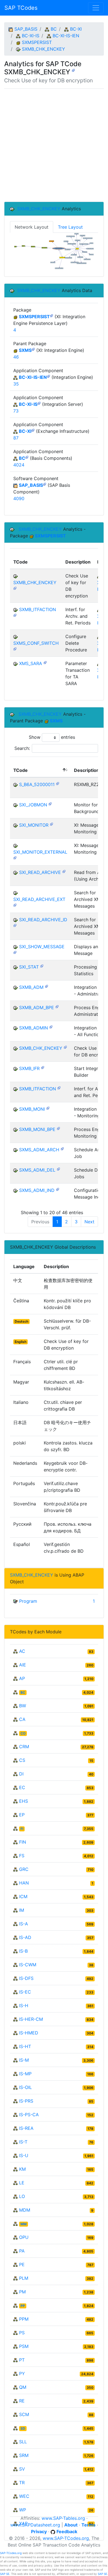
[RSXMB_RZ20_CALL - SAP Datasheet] (58, 783)
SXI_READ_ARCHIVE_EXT (39, 899)
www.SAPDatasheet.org (35, 2525)
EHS (24, 1801)
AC (22, 1651)
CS (22, 1760)
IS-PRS (26, 2101)
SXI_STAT (29, 967)
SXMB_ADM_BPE (37, 1007)
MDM (25, 2210)
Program (28, 1601)
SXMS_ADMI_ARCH (39, 1150)
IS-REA (26, 2128)
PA (22, 2251)
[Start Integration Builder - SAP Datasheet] (43, 1067)
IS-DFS (26, 1978)
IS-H (24, 2006)
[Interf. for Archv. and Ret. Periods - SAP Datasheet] (15, 615)
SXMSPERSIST (37, 42)
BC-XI (76, 29)
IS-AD (25, 1937)
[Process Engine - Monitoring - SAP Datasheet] (58, 1128)
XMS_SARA (31, 663)
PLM (24, 2278)
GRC (24, 1869)
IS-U (24, 2155)
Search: (22, 748)
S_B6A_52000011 (37, 784)
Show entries (52, 737)
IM (22, 1910)
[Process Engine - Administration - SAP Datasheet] (57, 1006)
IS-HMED (29, 2033)
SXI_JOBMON (33, 805)
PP (23, 2306)
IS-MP (25, 2074)
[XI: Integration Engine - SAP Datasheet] (33, 349)
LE (22, 2183)
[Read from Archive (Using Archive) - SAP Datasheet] (64, 871)
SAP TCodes (21, 8)
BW (23, 1706)
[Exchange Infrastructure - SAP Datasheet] (33, 430)
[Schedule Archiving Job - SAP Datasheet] (62, 1148)
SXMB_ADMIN (34, 1028)
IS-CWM (28, 1965)
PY (22, 2374)
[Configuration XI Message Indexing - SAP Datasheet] (58, 1189)
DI (21, 1774)
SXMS (25, 350)
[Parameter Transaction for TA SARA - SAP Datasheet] (45, 662)
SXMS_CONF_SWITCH (36, 643)
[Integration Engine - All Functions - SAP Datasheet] (51, 1027)
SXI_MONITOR (34, 825)
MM (24, 2224)
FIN (23, 1842)
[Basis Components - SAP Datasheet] (27, 457)
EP (22, 1815)
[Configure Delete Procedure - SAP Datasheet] (15, 649)
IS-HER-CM (31, 2019)
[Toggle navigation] (96, 8)
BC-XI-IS (31, 36)
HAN (24, 1883)
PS (22, 2333)
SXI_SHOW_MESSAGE (42, 947)
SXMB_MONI (32, 1109)
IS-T (23, 2142)
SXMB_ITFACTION (38, 609)
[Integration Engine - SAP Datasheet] (48, 376)
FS (22, 1856)
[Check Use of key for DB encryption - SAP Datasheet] (73, 70)
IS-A (24, 1924)
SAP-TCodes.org (11, 2553)
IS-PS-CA (29, 2115)
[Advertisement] (54, 145)
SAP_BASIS (26, 29)
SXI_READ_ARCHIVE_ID (43, 920)
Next (89, 1222)
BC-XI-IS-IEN (66, 36)
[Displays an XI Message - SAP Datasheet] (15, 952)
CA (22, 1719)
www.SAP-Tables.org (63, 2518)
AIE (23, 1665)
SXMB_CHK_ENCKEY (43, 49)
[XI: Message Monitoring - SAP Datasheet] (52, 824)
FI (22, 1829)
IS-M (24, 2060)
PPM (24, 2319)
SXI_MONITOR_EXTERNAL (40, 852)
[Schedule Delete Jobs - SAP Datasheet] (58, 1169)
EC (22, 1787)
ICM (23, 1896)
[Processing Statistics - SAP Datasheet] (42, 966)
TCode (20, 770)
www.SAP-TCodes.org (66, 2538)
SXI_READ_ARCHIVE (40, 872)
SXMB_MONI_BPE (37, 1129)
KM (22, 2169)
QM (23, 2387)
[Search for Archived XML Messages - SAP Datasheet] (15, 905)
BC (54, 29)
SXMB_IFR (29, 1068)
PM (22, 2292)
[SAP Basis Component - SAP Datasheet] (45, 484)
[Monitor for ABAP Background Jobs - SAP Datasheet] (50, 803)
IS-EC (25, 1992)
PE (22, 2264)
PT (22, 2360)
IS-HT (25, 2046)
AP (22, 1678)
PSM (24, 2346)
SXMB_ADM (31, 987)
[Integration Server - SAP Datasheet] (39, 403)
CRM (24, 1747)
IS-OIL (25, 2087)
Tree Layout (70, 227)
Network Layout (32, 227)
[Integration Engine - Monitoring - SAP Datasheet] (48, 1108)
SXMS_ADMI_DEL (37, 1170)
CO (23, 1733)
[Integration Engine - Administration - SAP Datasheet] (47, 986)
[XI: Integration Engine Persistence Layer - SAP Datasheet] (52, 315)
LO (22, 2196)
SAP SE (5, 2574)
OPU (24, 2237)
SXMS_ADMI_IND (37, 1190)
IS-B (23, 1951)
